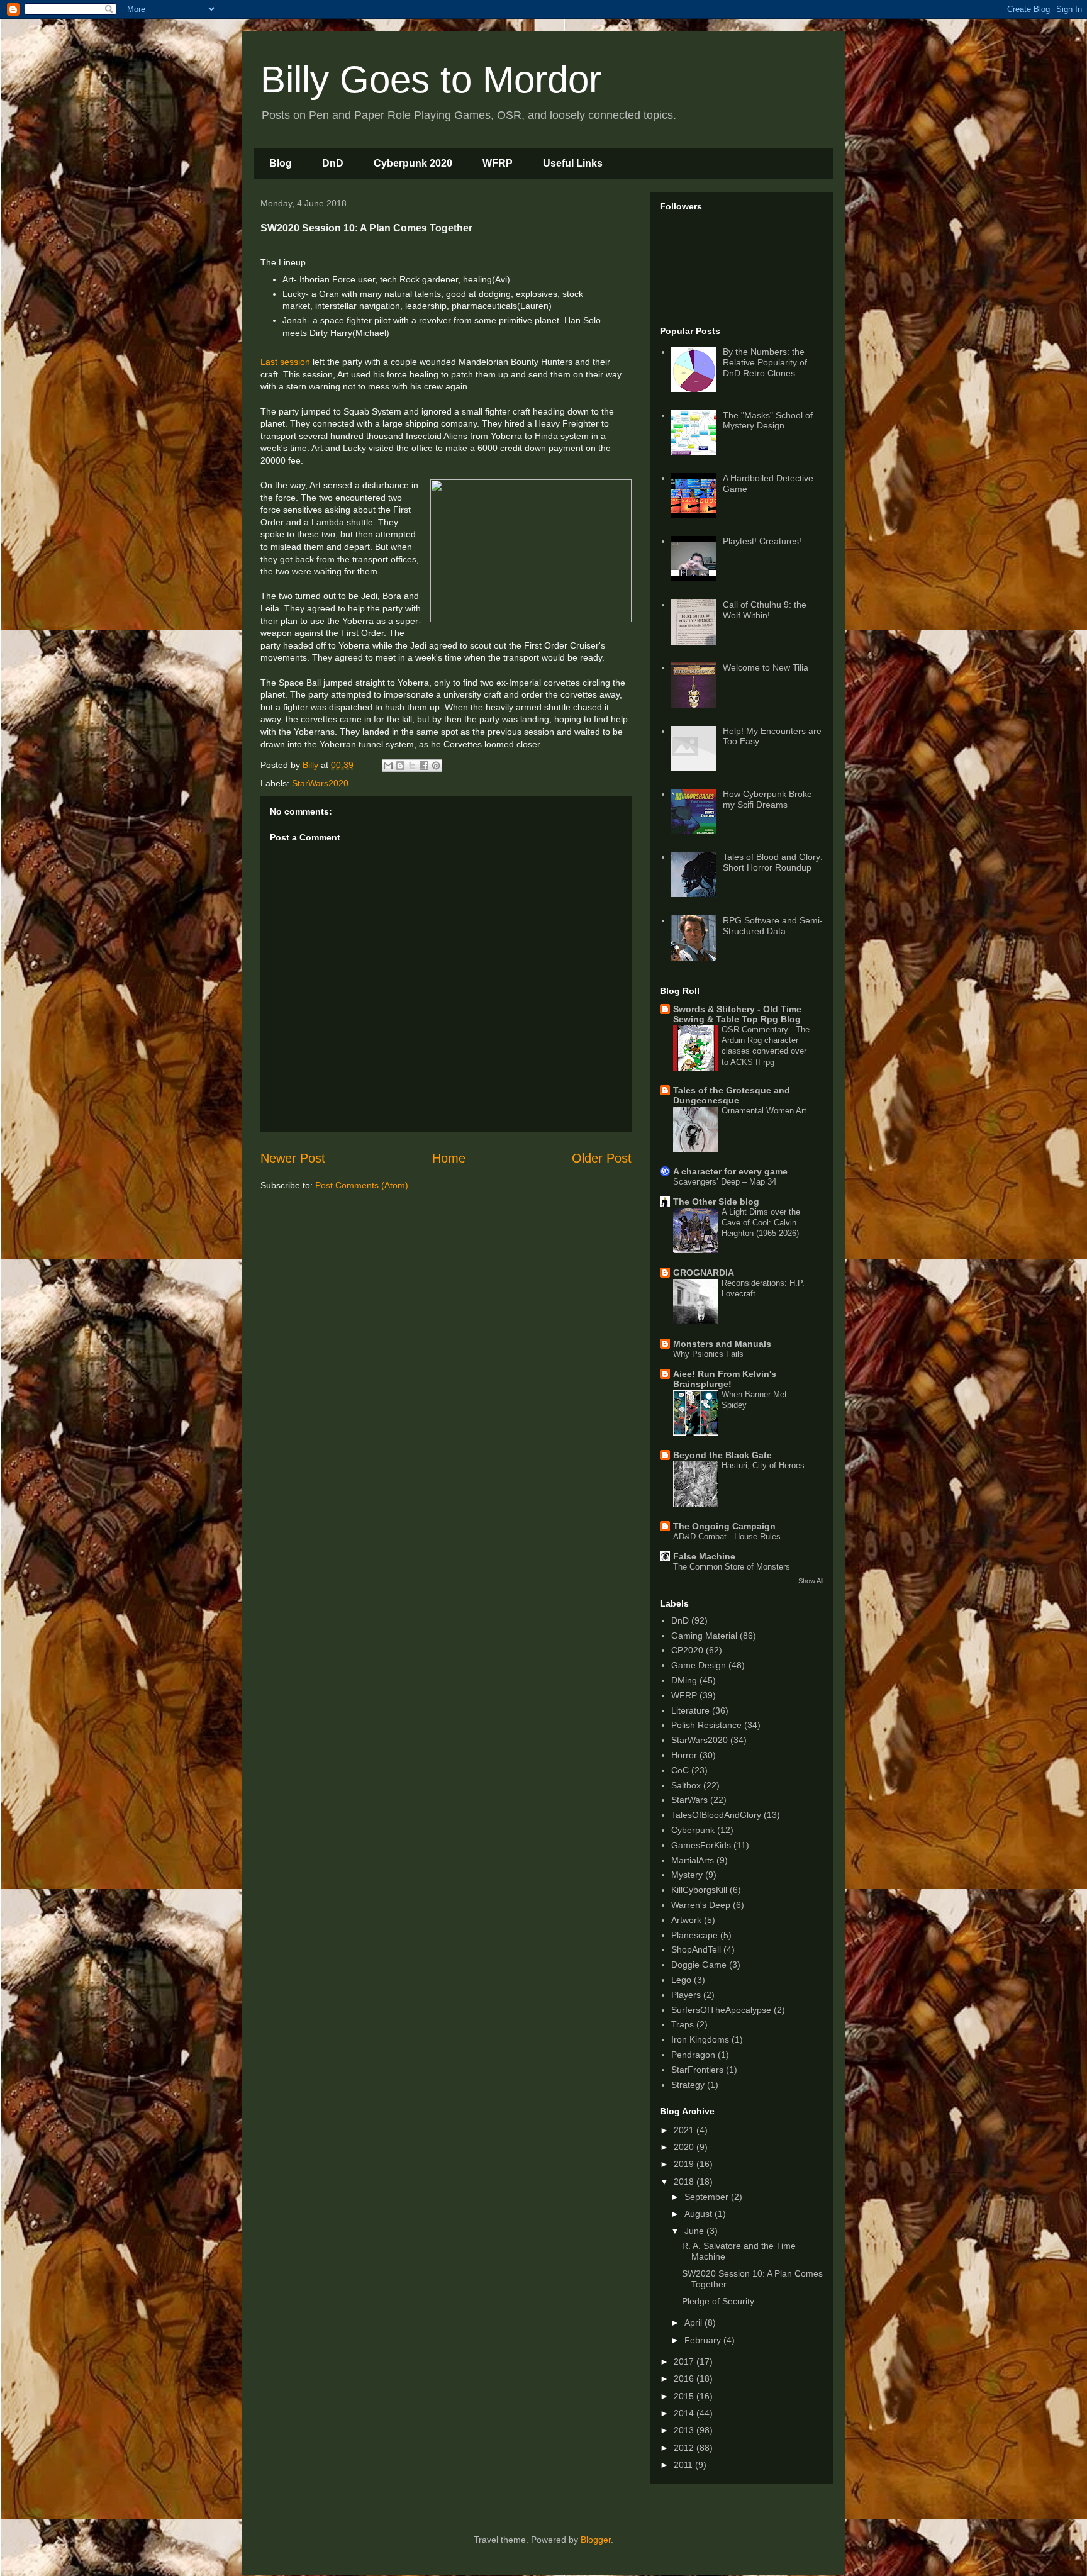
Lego (681, 1980)
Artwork (686, 1920)
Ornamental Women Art (764, 1111)
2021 (685, 2130)
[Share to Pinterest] (436, 766)
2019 (685, 2164)
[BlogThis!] (400, 766)
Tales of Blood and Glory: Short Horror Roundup (773, 862)
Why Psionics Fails (708, 1354)
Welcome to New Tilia (766, 667)
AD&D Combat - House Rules (727, 1536)
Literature (690, 1710)
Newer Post (293, 1158)
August (700, 2214)
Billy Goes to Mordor (431, 80)
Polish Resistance (706, 1725)
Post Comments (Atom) (362, 1185)
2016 (685, 2378)
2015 (685, 2396)
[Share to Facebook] (424, 766)
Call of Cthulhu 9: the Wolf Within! (765, 610)
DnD (333, 163)
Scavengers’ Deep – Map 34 (725, 1182)
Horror (684, 1755)
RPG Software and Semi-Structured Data (773, 926)
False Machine (704, 1556)
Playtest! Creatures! (762, 541)
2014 (685, 2413)
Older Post (602, 1158)
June (695, 2231)
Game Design (699, 1665)
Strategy (688, 2085)
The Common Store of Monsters (732, 1567)
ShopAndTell (696, 1949)
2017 (685, 2361)
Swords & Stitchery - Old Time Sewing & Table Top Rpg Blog (737, 1014)
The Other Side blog (716, 1202)
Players (686, 1995)
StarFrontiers (697, 2070)
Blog (281, 163)
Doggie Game (699, 1965)
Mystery (687, 1875)
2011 (684, 2465)
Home (449, 1158)
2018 (685, 2182)
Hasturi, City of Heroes (763, 1465)
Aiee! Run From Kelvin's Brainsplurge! (725, 1379)
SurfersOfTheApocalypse (721, 2010)
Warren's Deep (701, 1905)
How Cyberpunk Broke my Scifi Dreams (767, 799)
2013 (685, 2430)
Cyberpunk (693, 1830)
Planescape (694, 1935)
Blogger (596, 2540)
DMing (684, 1680)
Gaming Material (704, 1636)
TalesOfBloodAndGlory (716, 1815)
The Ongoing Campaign (724, 1526)
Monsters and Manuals (722, 1344)
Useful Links (573, 163)
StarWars (689, 1800)
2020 (685, 2147)
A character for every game (730, 1171)
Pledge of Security (718, 2301)
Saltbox (686, 1785)
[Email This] (388, 766)
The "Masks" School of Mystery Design (768, 421)
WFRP (498, 163)
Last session (285, 362)
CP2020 (687, 1650)
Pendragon (693, 2055)
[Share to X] (412, 766)
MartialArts (693, 1860)
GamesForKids (701, 1845)
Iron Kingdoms (700, 2039)
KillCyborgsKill (699, 1890)
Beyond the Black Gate (722, 1455)
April (694, 2322)
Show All (811, 1581)
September (708, 2197)
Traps (683, 2024)
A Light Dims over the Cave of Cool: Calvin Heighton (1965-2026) (761, 1223)
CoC (680, 1770)
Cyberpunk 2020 (413, 163)
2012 (685, 2448)
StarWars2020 (320, 783)
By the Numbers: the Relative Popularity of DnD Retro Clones (765, 362)
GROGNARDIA (704, 1273)
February (704, 2340)
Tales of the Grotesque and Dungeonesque (732, 1095)
